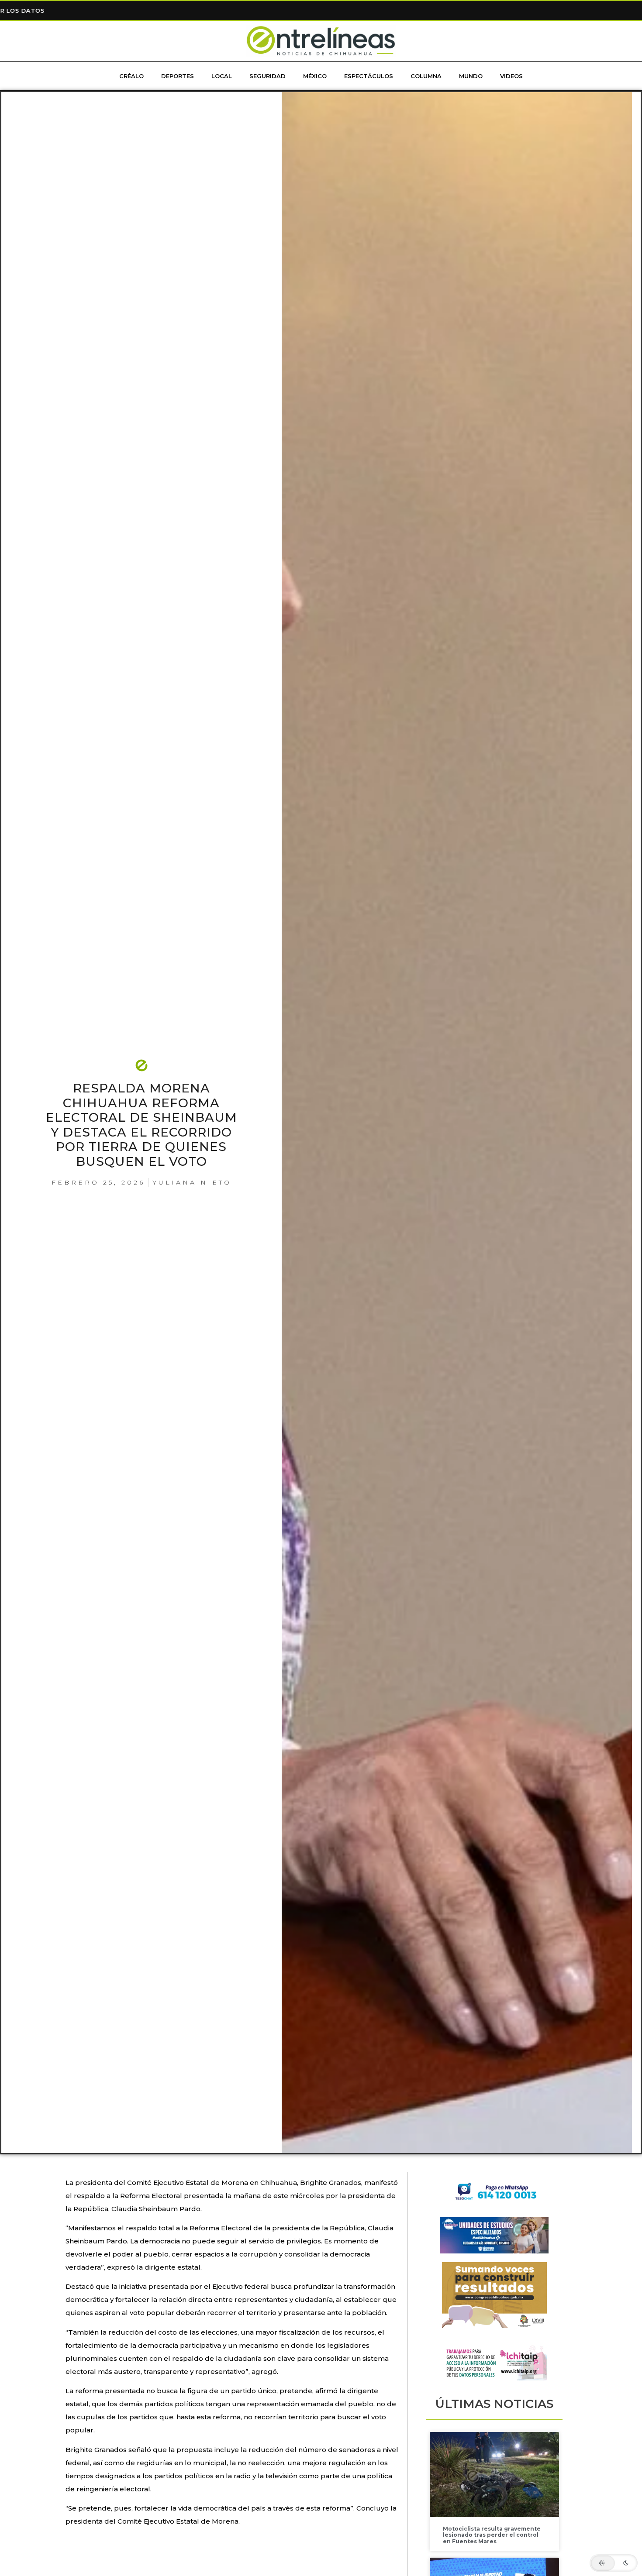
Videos (511, 76)
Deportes (178, 76)
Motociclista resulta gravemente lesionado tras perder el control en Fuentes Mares (492, 2535)
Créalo (131, 76)
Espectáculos (369, 76)
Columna (426, 76)
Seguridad (267, 76)
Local (222, 76)
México (315, 76)
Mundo (471, 76)
